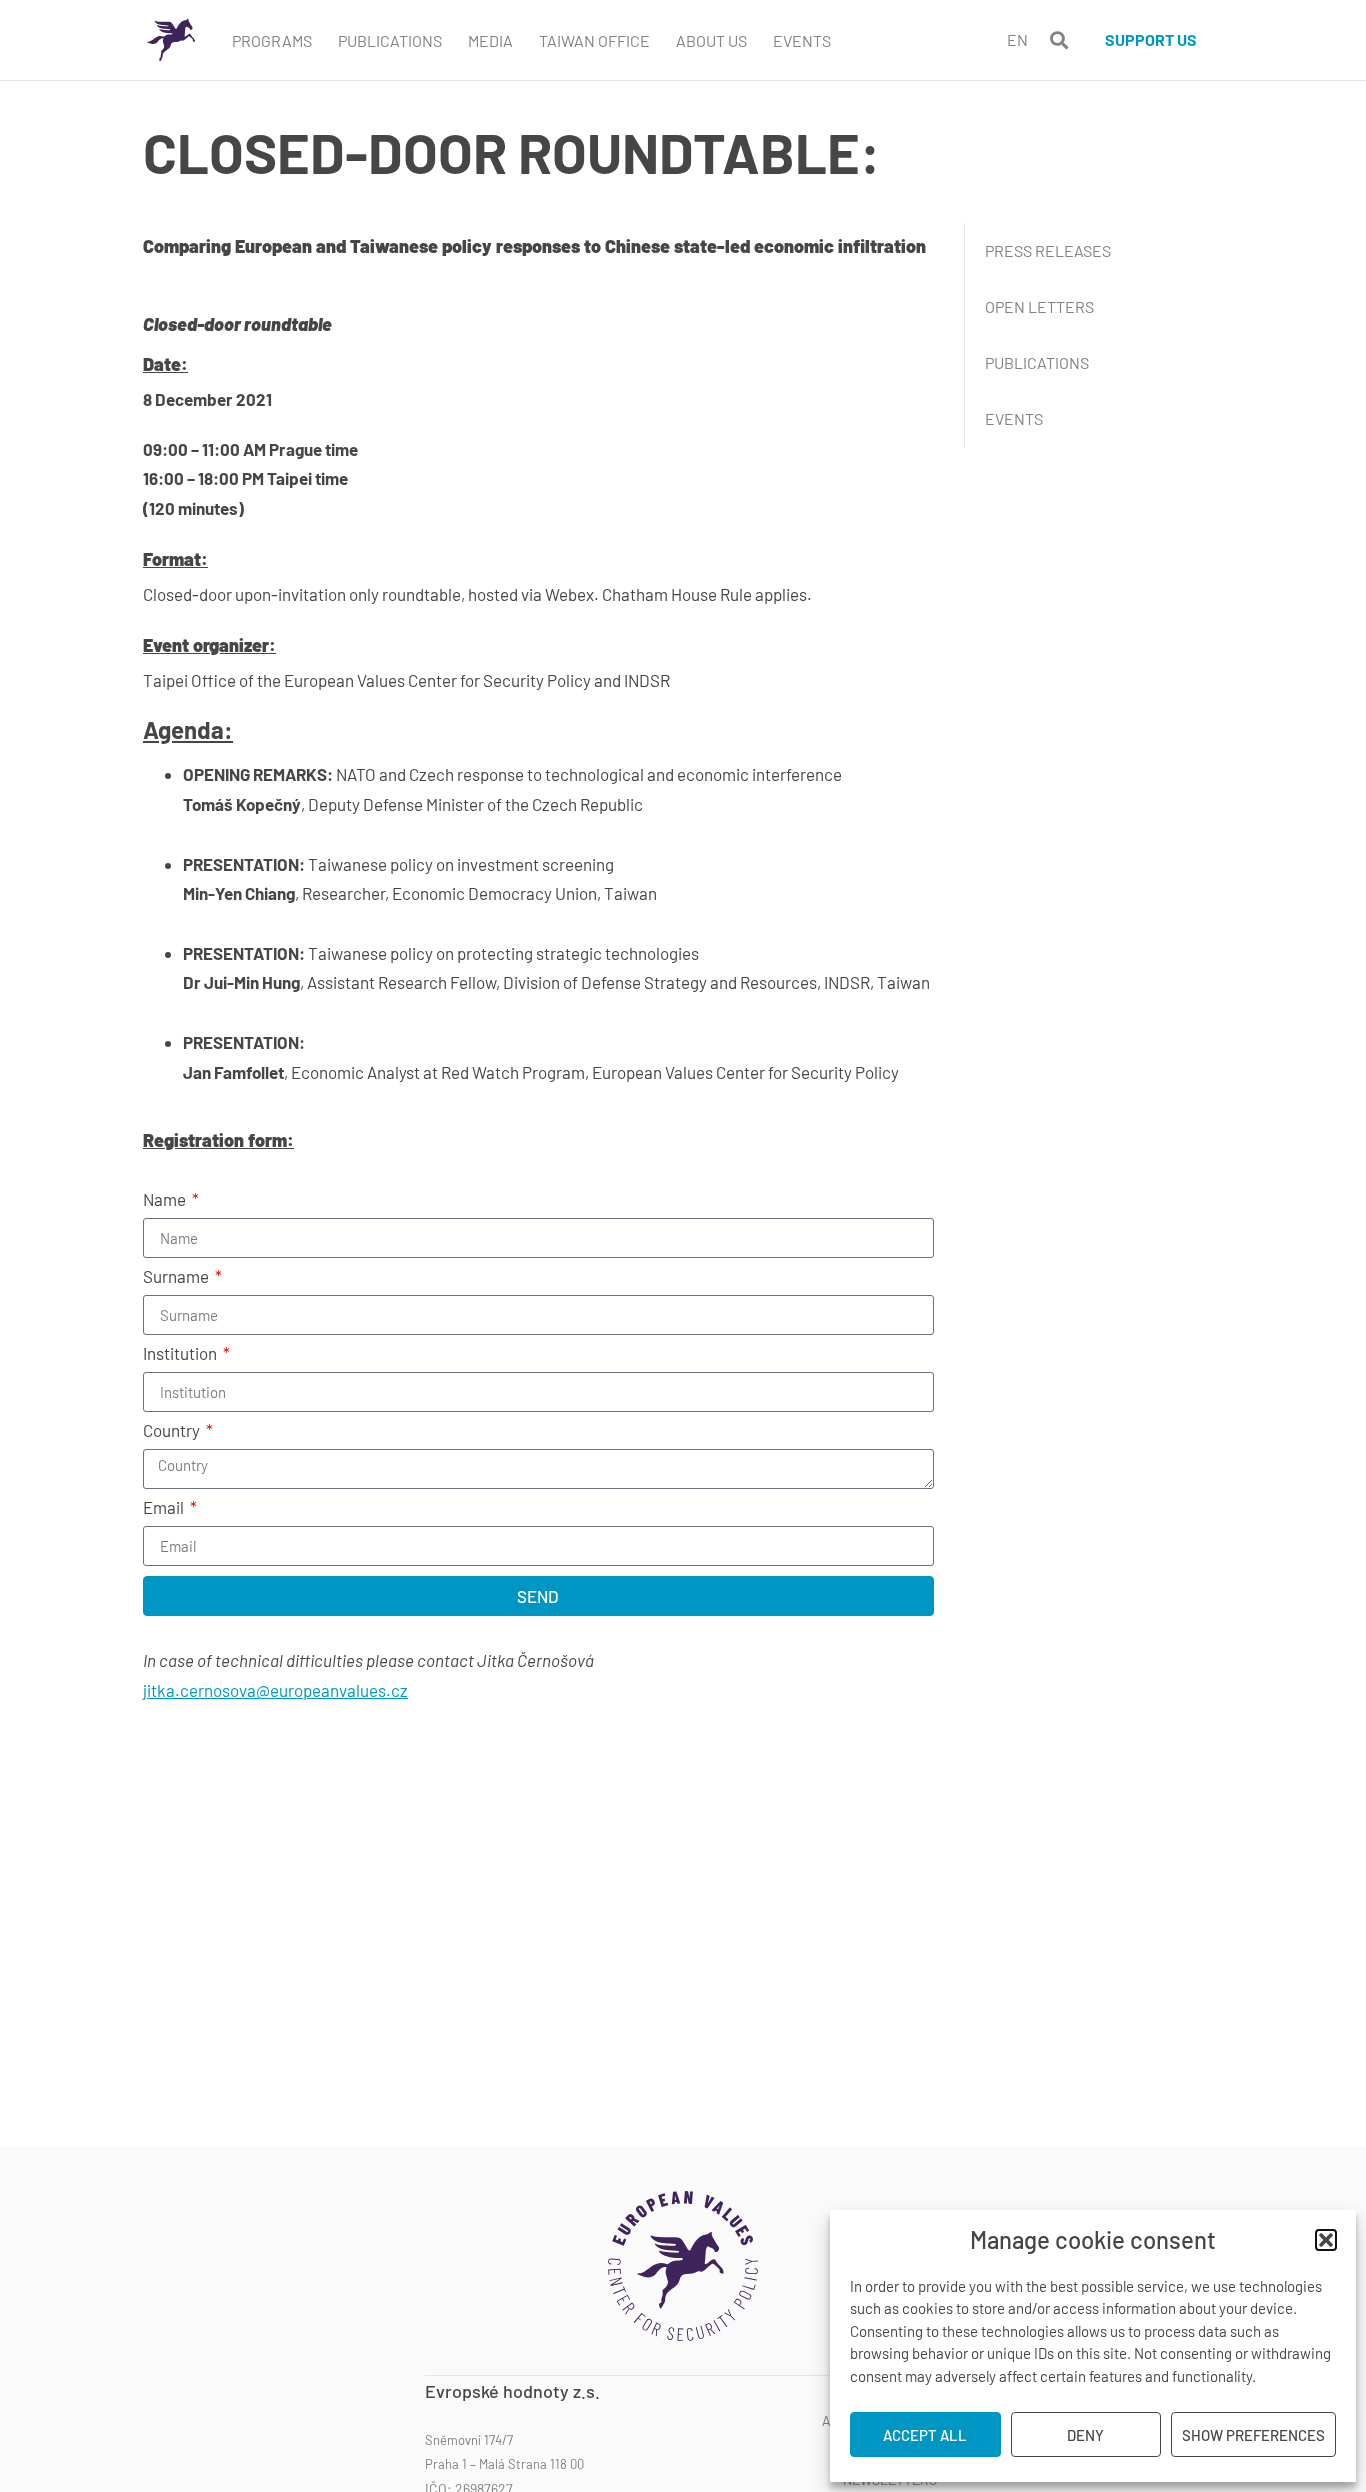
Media (490, 40)
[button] (1326, 2240)
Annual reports (879, 2421)
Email (165, 1508)
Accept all (925, 2435)
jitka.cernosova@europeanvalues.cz (275, 1690)
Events (802, 40)
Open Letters (1039, 306)
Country (173, 1431)
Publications (390, 40)
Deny (1085, 2435)
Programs (272, 40)
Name (166, 1200)
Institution (181, 1354)
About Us (711, 40)
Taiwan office (594, 40)
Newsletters (890, 2480)
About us (905, 2391)
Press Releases (1048, 250)
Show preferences (1253, 2435)
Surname (177, 1277)
